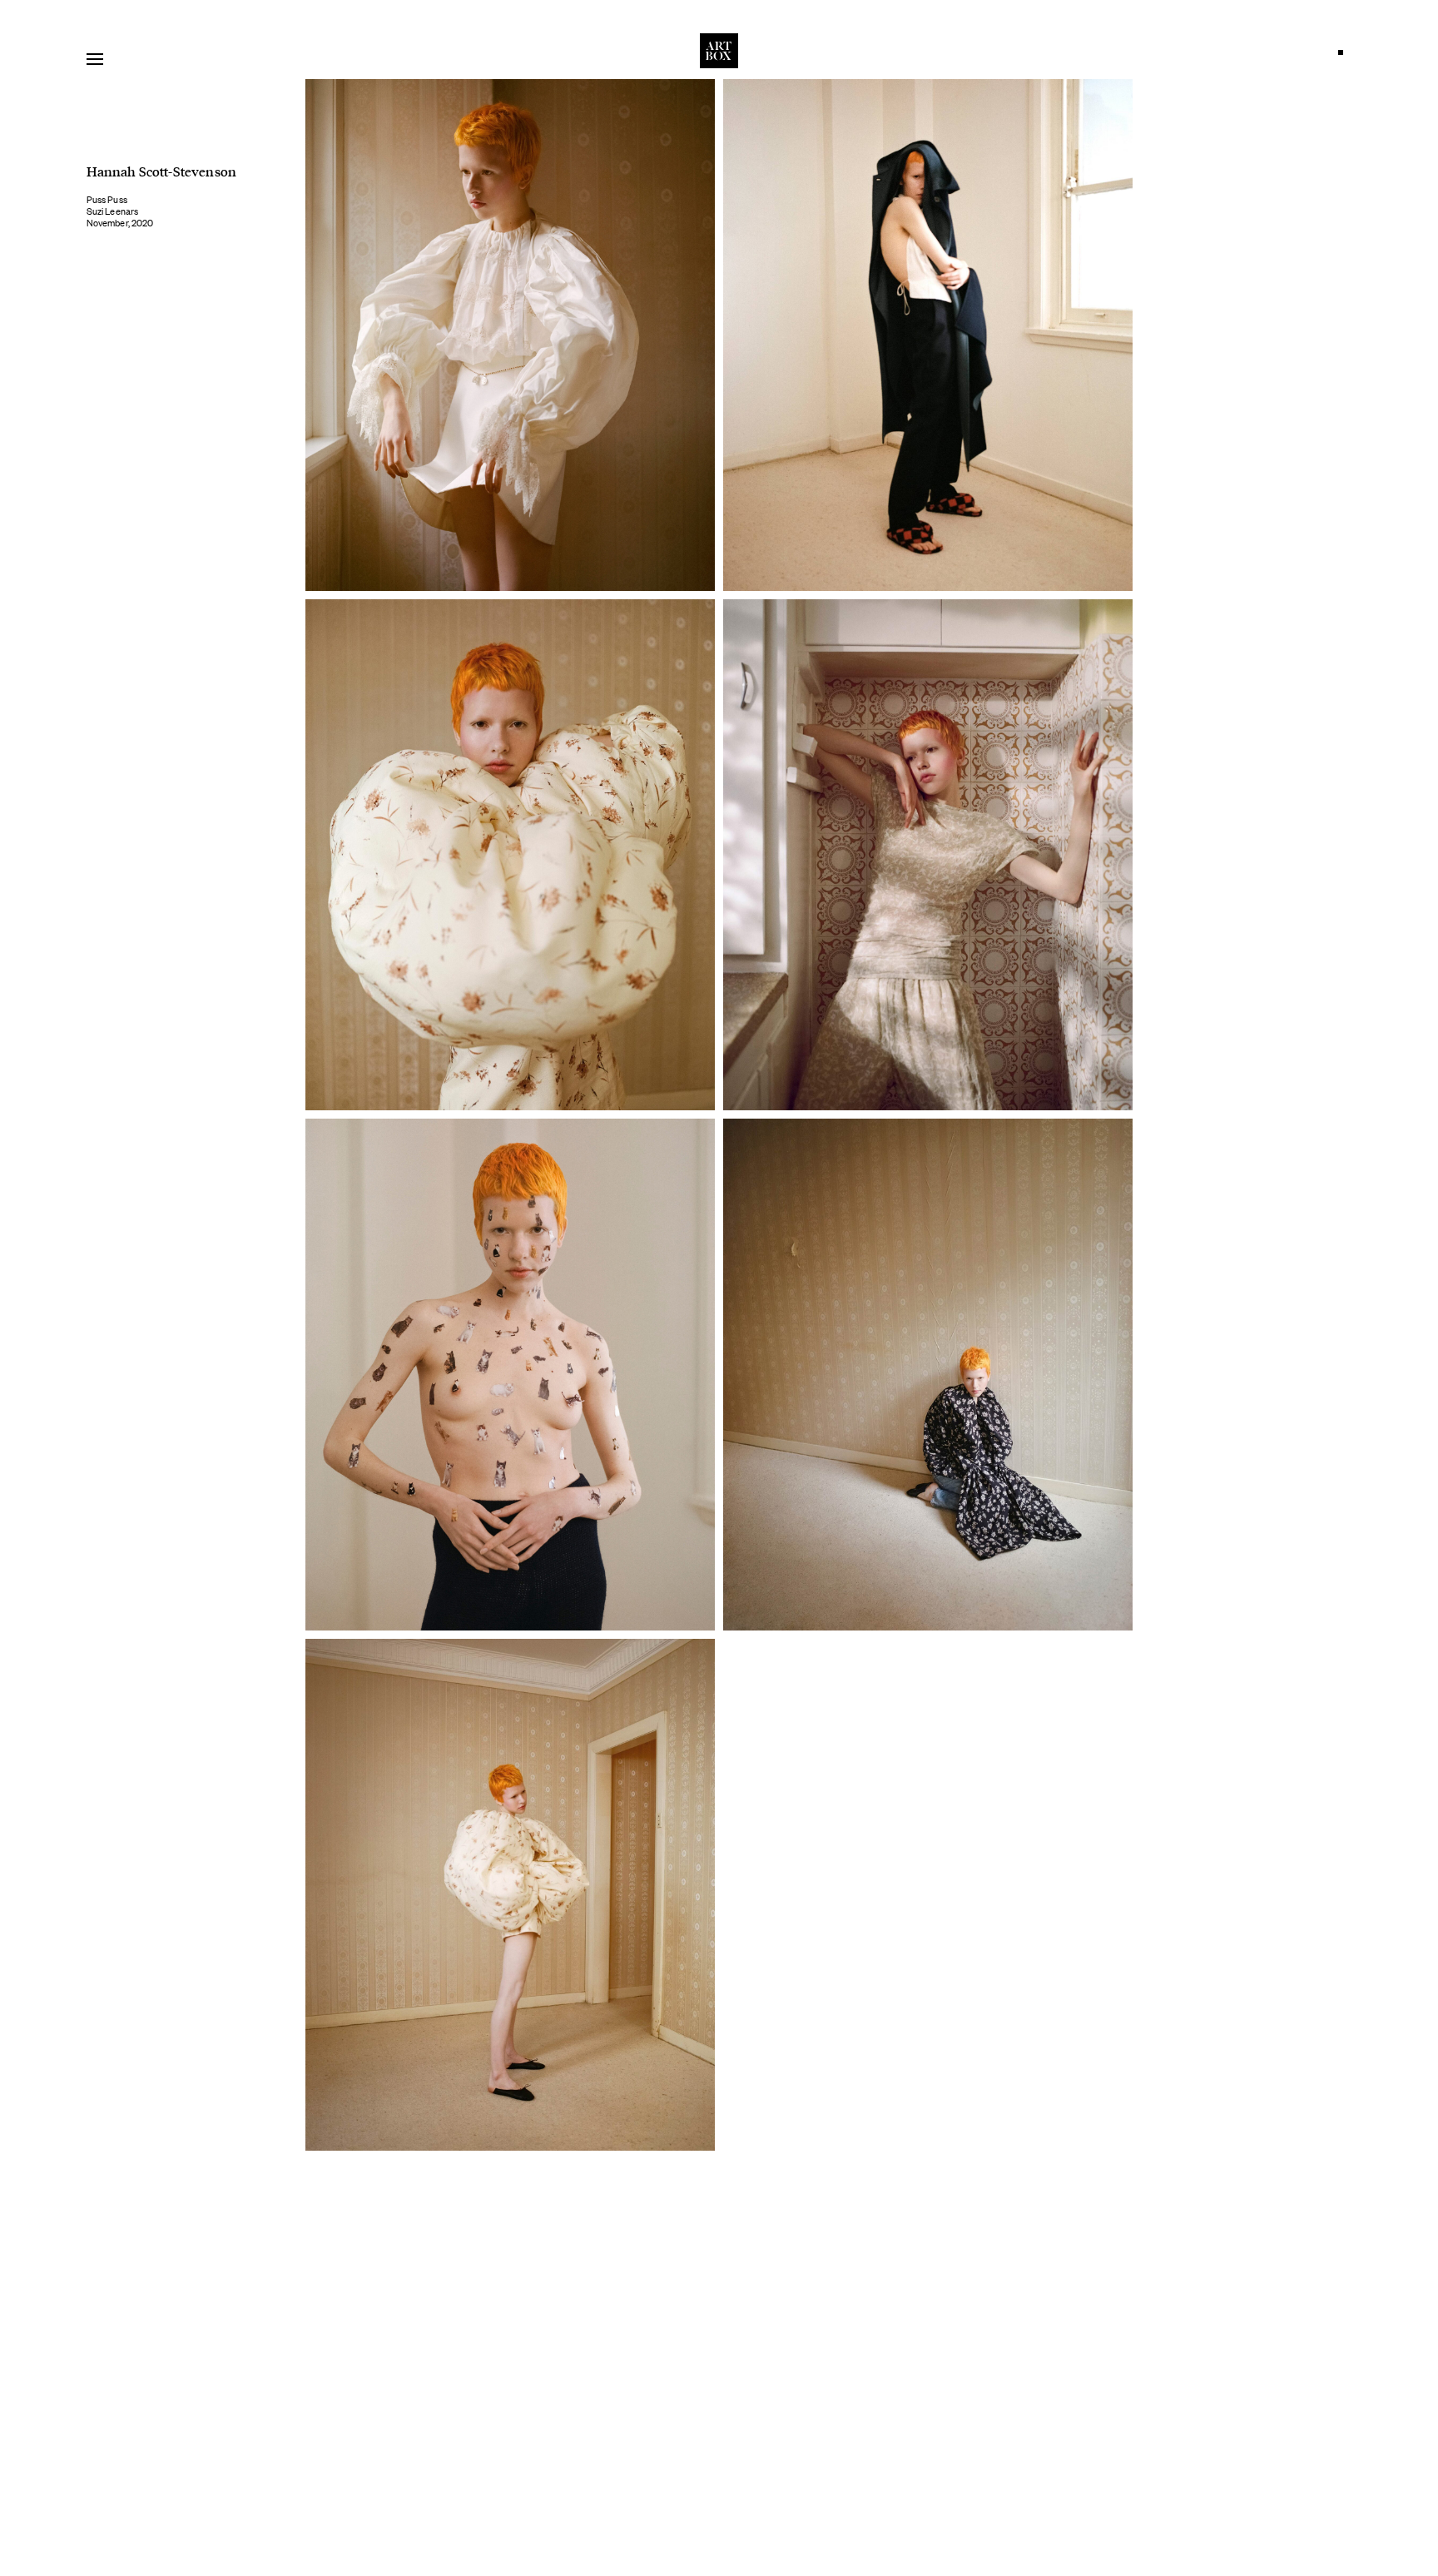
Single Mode (1345, 57)
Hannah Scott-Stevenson (161, 171)
